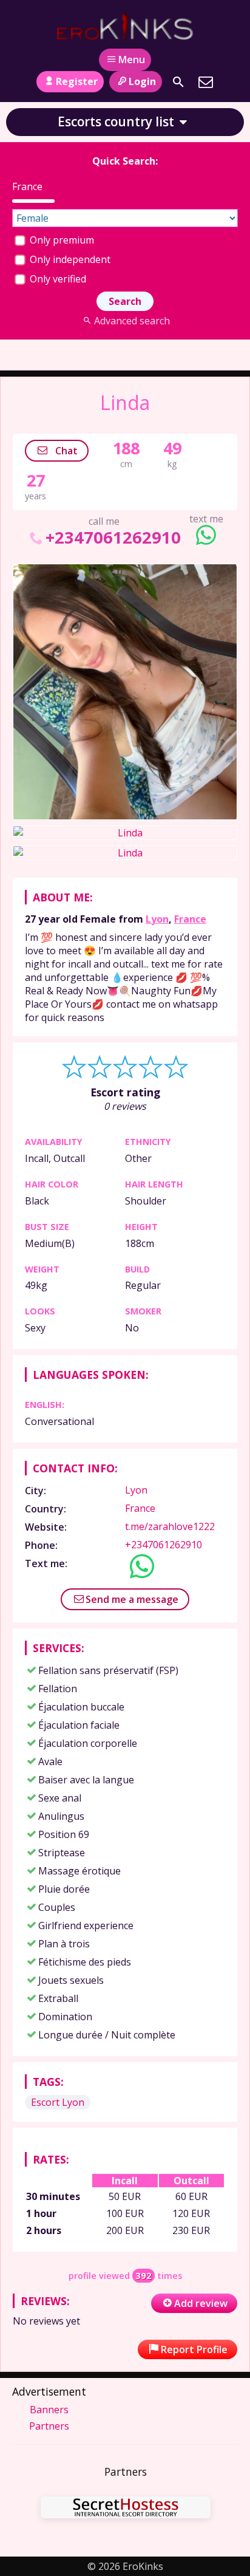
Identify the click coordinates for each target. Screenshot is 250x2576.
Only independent (69, 259)
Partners (49, 2426)
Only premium (61, 240)
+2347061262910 (113, 537)
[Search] (178, 82)
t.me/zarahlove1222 (170, 1526)
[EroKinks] (125, 26)
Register (77, 81)
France (190, 919)
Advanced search (132, 321)
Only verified (57, 279)
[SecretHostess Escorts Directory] (126, 2509)
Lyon (157, 919)
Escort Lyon (58, 2102)
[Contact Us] (206, 82)
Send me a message (132, 1599)
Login (142, 81)
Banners (49, 2410)
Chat (65, 451)
